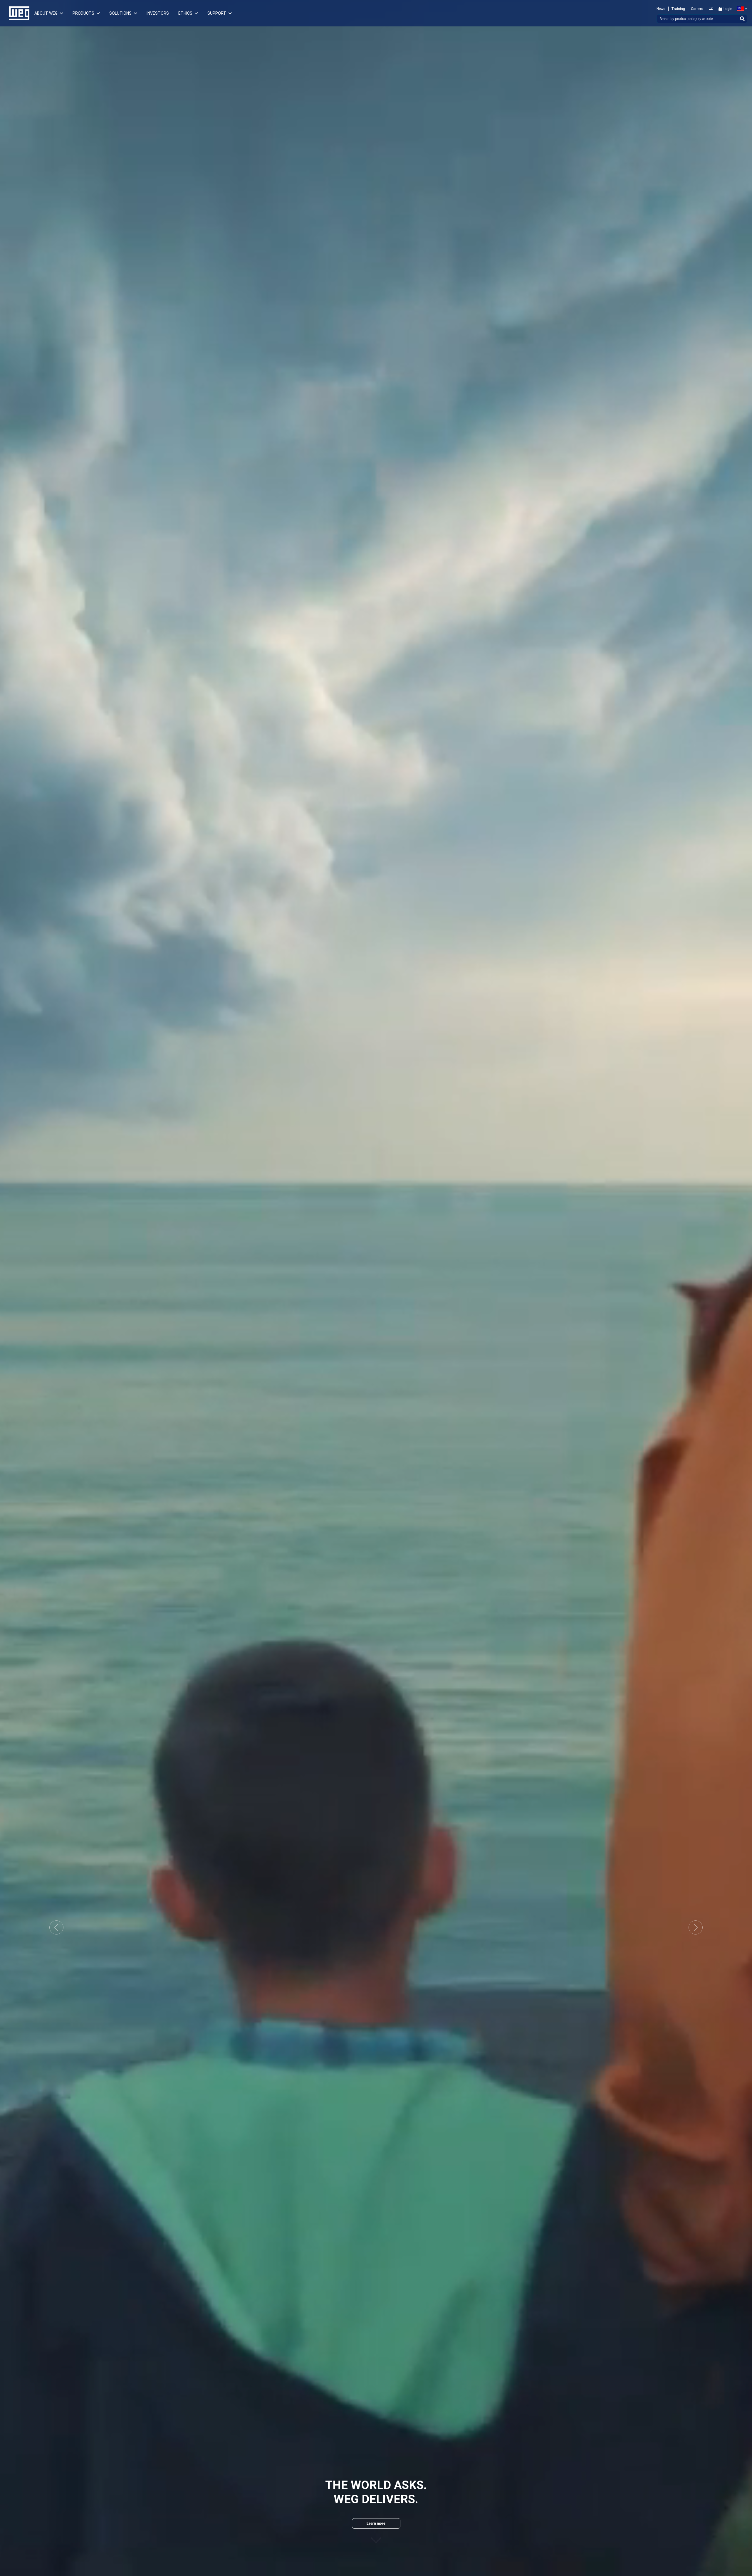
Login (728, 9)
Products (83, 13)
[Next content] (376, 2542)
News (661, 9)
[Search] (742, 19)
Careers (697, 9)
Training (678, 9)
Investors (158, 13)
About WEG (46, 13)
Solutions (120, 13)
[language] (741, 9)
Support (217, 13)
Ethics (185, 13)
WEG (17, 13)
